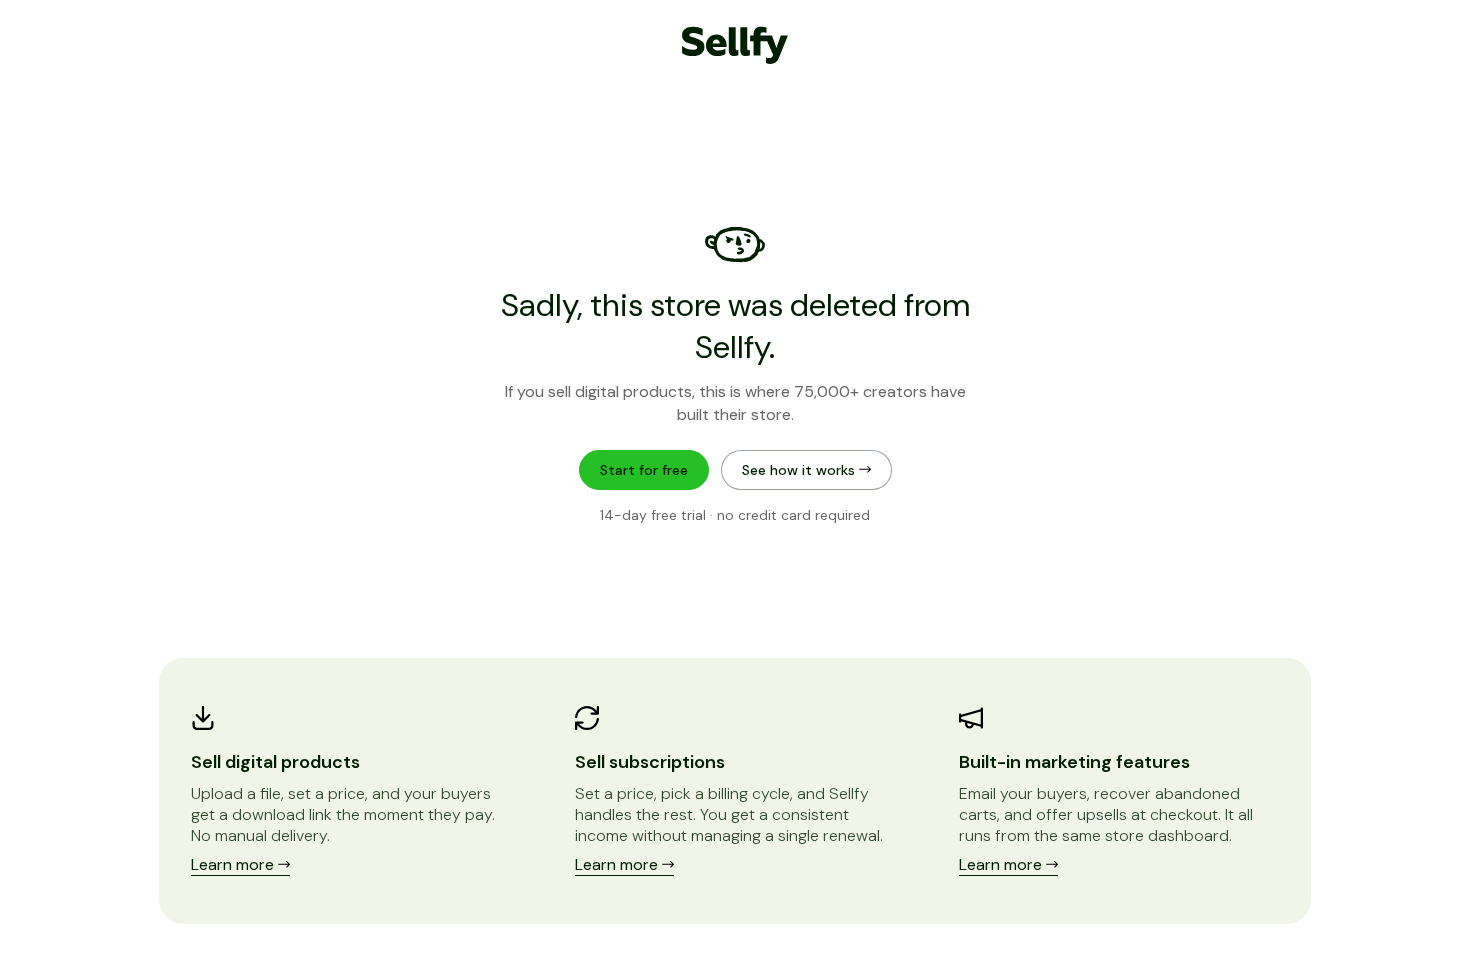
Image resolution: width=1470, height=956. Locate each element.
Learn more (234, 864)
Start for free (644, 470)
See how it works (800, 470)
